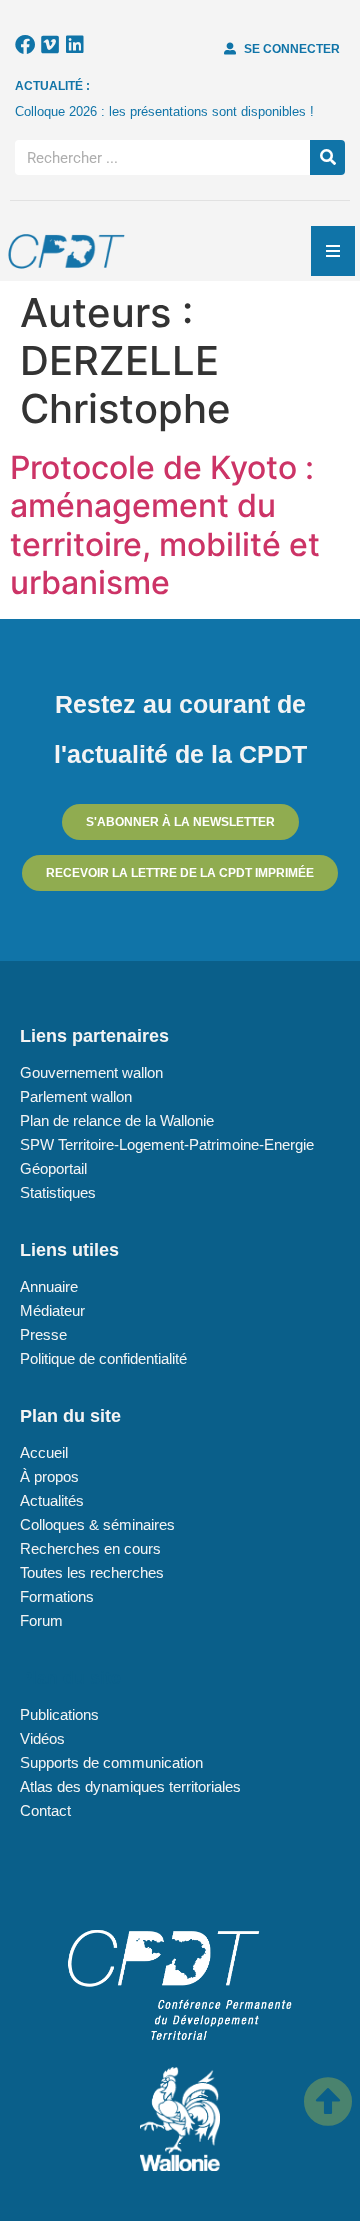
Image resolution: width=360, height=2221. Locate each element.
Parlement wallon (76, 1096)
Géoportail (53, 1168)
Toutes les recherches (92, 1572)
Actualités (52, 1500)
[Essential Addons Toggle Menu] (333, 251)
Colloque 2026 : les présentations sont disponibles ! (164, 111)
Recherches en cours (90, 1548)
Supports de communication (111, 1762)
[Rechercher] (327, 157)
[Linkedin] (75, 45)
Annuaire (49, 1286)
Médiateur (52, 1310)
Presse (43, 1334)
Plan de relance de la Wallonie (117, 1120)
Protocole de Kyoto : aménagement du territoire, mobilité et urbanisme (165, 525)
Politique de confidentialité (103, 1358)
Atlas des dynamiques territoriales (130, 1786)
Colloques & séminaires (97, 1524)
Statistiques (58, 1192)
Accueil (44, 1452)
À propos (49, 1476)
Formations (57, 1596)
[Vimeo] (50, 45)
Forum (41, 1620)
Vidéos (42, 1738)
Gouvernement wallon (91, 1072)
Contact (45, 1810)
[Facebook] (25, 45)
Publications (59, 1714)
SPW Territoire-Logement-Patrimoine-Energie (167, 1144)
